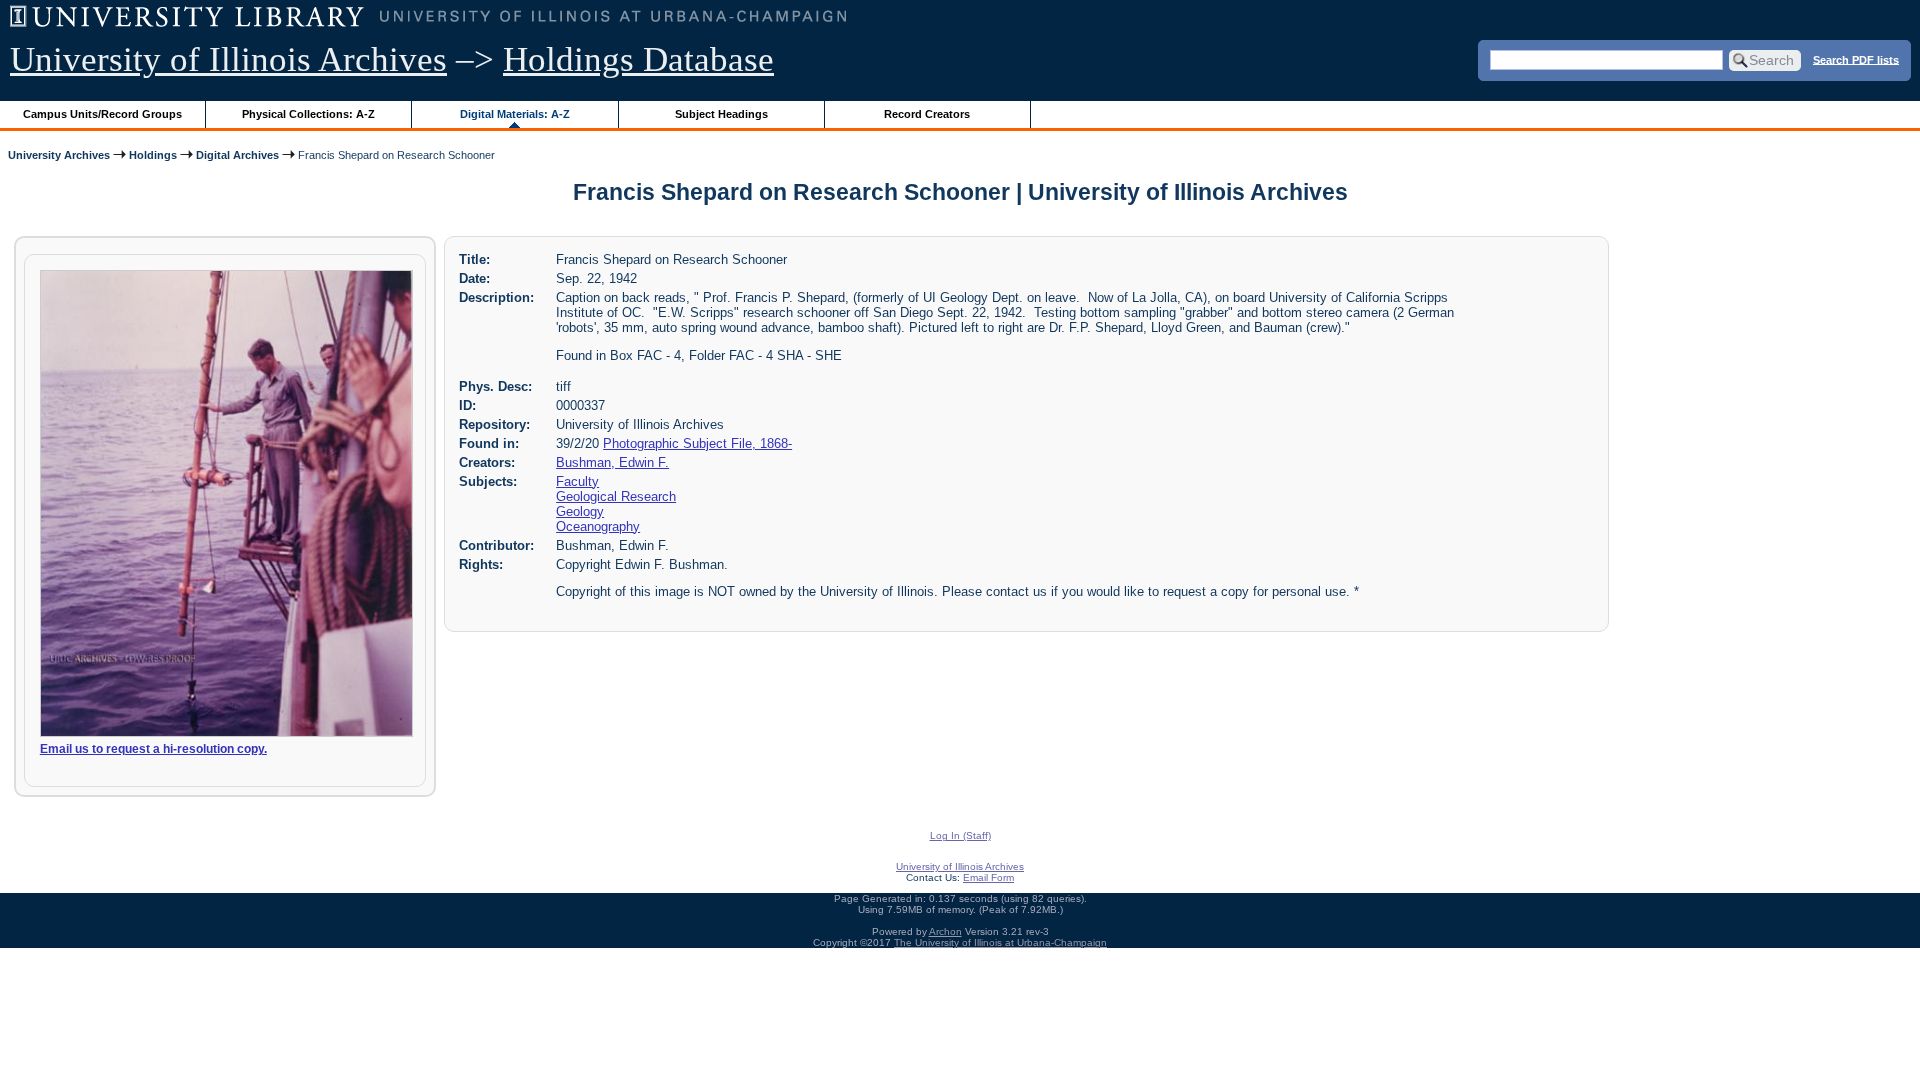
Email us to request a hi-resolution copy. (153, 749)
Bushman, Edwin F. (612, 462)
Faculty (577, 481)
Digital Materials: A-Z (515, 114)
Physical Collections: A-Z (308, 114)
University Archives (59, 155)
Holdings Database (638, 59)
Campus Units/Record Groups (102, 114)
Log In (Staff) (960, 835)
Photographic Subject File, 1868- (697, 443)
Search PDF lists (1856, 59)
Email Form (988, 877)
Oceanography (598, 526)
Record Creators (927, 114)
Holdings (153, 155)
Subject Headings (721, 114)
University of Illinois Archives (228, 59)
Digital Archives (237, 155)
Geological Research (616, 496)
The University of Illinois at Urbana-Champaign (1000, 942)
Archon (945, 931)
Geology (580, 511)
